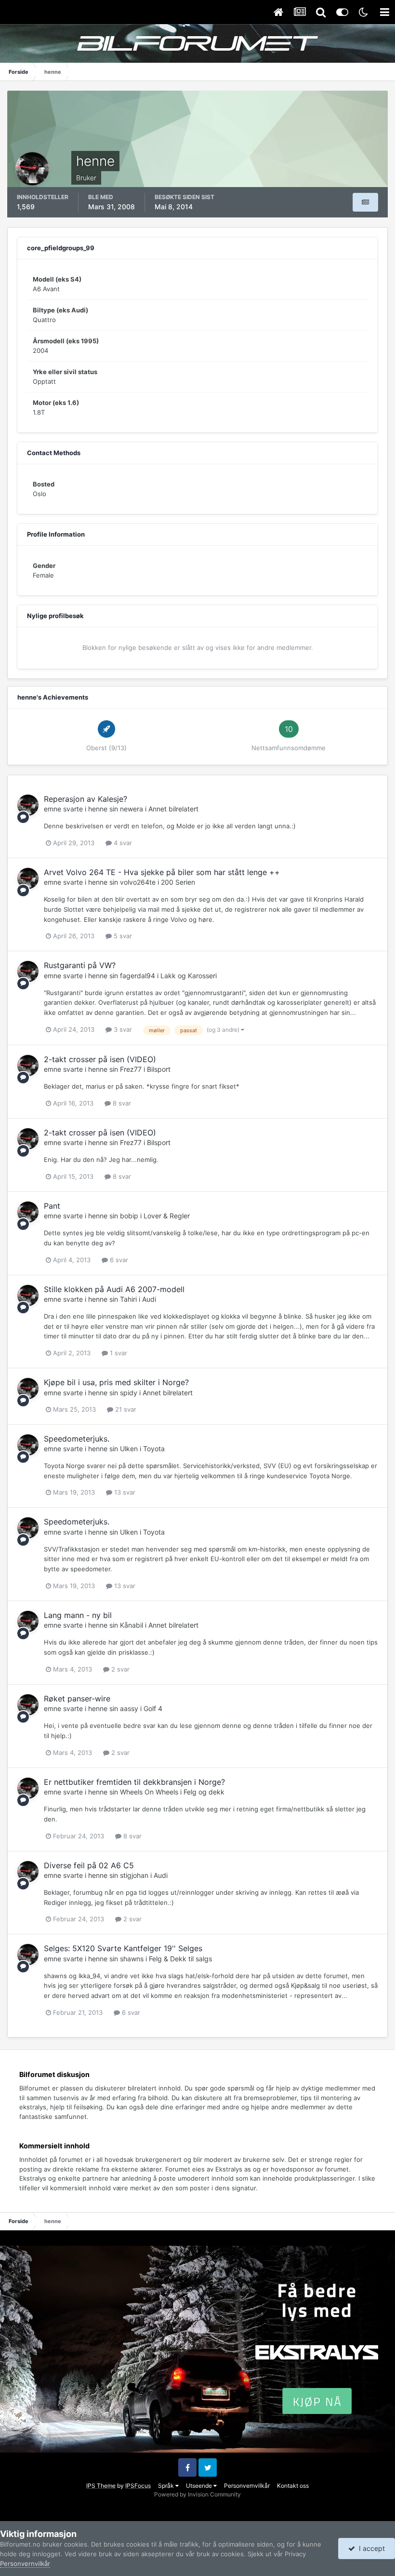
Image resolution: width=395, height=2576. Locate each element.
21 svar (125, 1409)
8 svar (121, 1103)
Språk (167, 2486)
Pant (52, 1206)
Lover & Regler (167, 1216)
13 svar (124, 1492)
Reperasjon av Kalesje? (86, 799)
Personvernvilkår (247, 2486)
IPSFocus (138, 2486)
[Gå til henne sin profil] (28, 805)
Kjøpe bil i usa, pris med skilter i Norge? (116, 1382)
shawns (132, 1959)
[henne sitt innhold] (365, 202)
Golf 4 (153, 1708)
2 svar (119, 1669)
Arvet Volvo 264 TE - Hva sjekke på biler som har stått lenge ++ (162, 872)
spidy (129, 1393)
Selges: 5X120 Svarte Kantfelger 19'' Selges (123, 1948)
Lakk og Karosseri (189, 976)
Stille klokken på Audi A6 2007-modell (114, 1289)
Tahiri (128, 1299)
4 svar (122, 843)
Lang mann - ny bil (78, 1615)
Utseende (200, 2486)
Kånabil (132, 1625)
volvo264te (138, 882)
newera (132, 809)
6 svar (118, 1260)
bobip (129, 1216)
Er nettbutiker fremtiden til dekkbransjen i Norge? (134, 1782)
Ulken (129, 1449)
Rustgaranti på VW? (80, 965)
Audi (149, 1299)
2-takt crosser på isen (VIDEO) (100, 1059)
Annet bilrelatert (173, 809)
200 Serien (178, 882)
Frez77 (131, 1069)
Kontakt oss (293, 2486)
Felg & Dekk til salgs (180, 1959)
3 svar (122, 1029)
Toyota (154, 1449)
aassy (129, 1708)
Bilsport (159, 1069)
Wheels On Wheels (149, 1792)
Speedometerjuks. (77, 1439)
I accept (370, 2548)
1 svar (118, 1353)
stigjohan (134, 1875)
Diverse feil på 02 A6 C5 (89, 1865)
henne (98, 809)
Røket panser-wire (77, 1699)
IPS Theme (101, 2486)
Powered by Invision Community (197, 2494)
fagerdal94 (138, 976)
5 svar (122, 936)
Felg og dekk (204, 1792)
